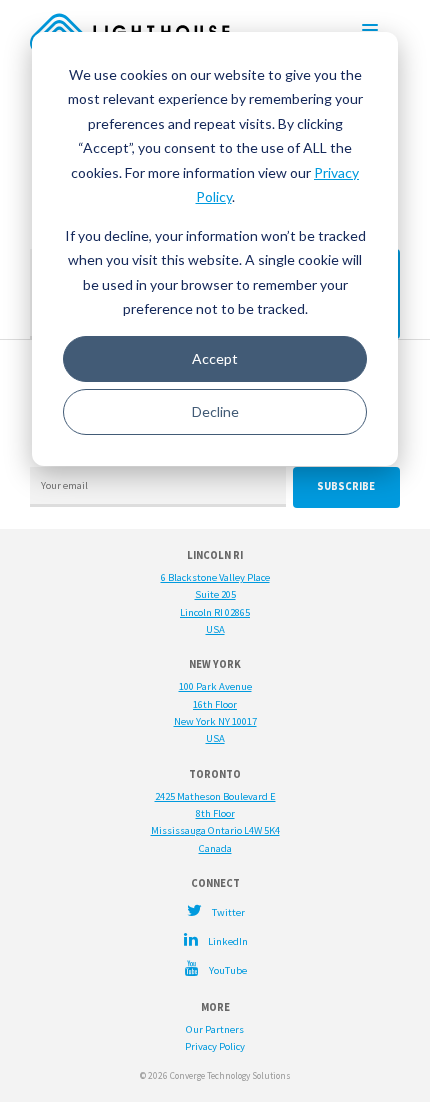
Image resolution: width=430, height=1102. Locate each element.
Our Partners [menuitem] (215, 1029)
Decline (215, 411)
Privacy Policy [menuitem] (215, 1046)
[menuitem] (215, 910)
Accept (215, 358)
